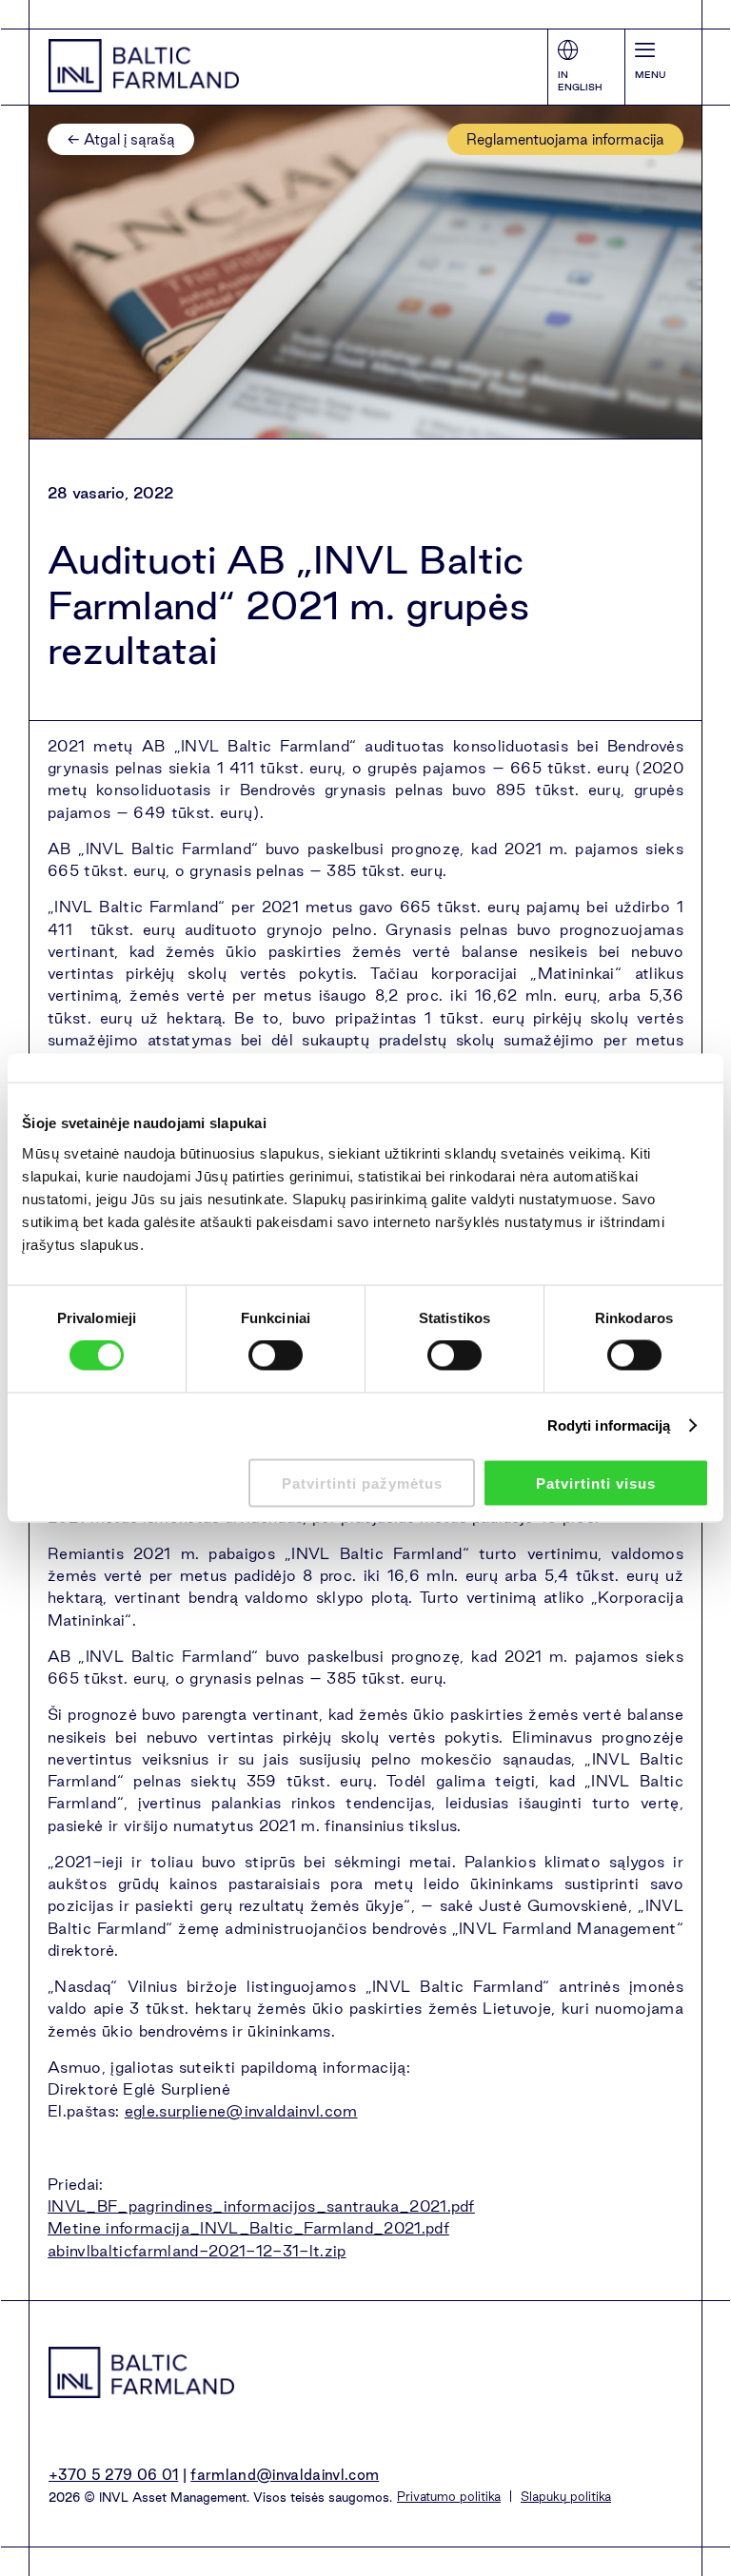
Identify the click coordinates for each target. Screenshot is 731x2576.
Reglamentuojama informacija (565, 139)
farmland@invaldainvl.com (285, 2475)
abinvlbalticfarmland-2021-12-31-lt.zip (197, 2251)
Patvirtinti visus (596, 1483)
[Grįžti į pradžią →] (144, 66)
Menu (650, 75)
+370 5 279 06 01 (113, 2475)
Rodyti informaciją (609, 1425)
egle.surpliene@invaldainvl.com (241, 2111)
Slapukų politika (566, 2496)
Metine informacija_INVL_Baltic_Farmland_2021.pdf (248, 2228)
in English (580, 81)
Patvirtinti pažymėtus (362, 1483)
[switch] (276, 1356)
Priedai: (76, 2184)
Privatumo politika (449, 2496)
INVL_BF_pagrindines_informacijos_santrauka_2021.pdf (261, 2206)
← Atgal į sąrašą (121, 139)
